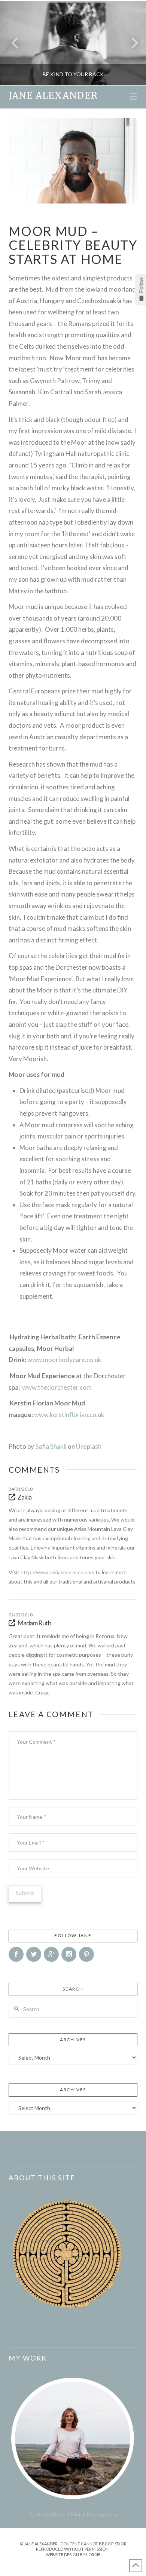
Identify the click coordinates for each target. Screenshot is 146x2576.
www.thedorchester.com (57, 1387)
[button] (133, 96)
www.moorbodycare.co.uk (64, 1360)
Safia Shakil (51, 1446)
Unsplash (89, 1446)
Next (130, 43)
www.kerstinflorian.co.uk (69, 1415)
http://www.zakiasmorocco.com (57, 1572)
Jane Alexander (53, 96)
